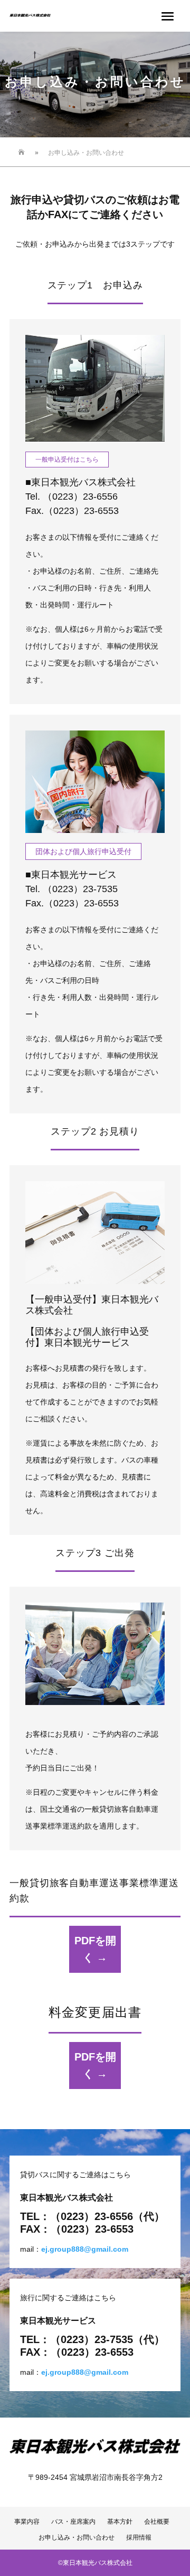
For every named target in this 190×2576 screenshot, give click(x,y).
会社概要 (160, 2522)
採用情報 (139, 2537)
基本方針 (120, 2522)
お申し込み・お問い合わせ (77, 2537)
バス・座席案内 (73, 2522)
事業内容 (27, 2522)
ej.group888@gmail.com (85, 2249)
